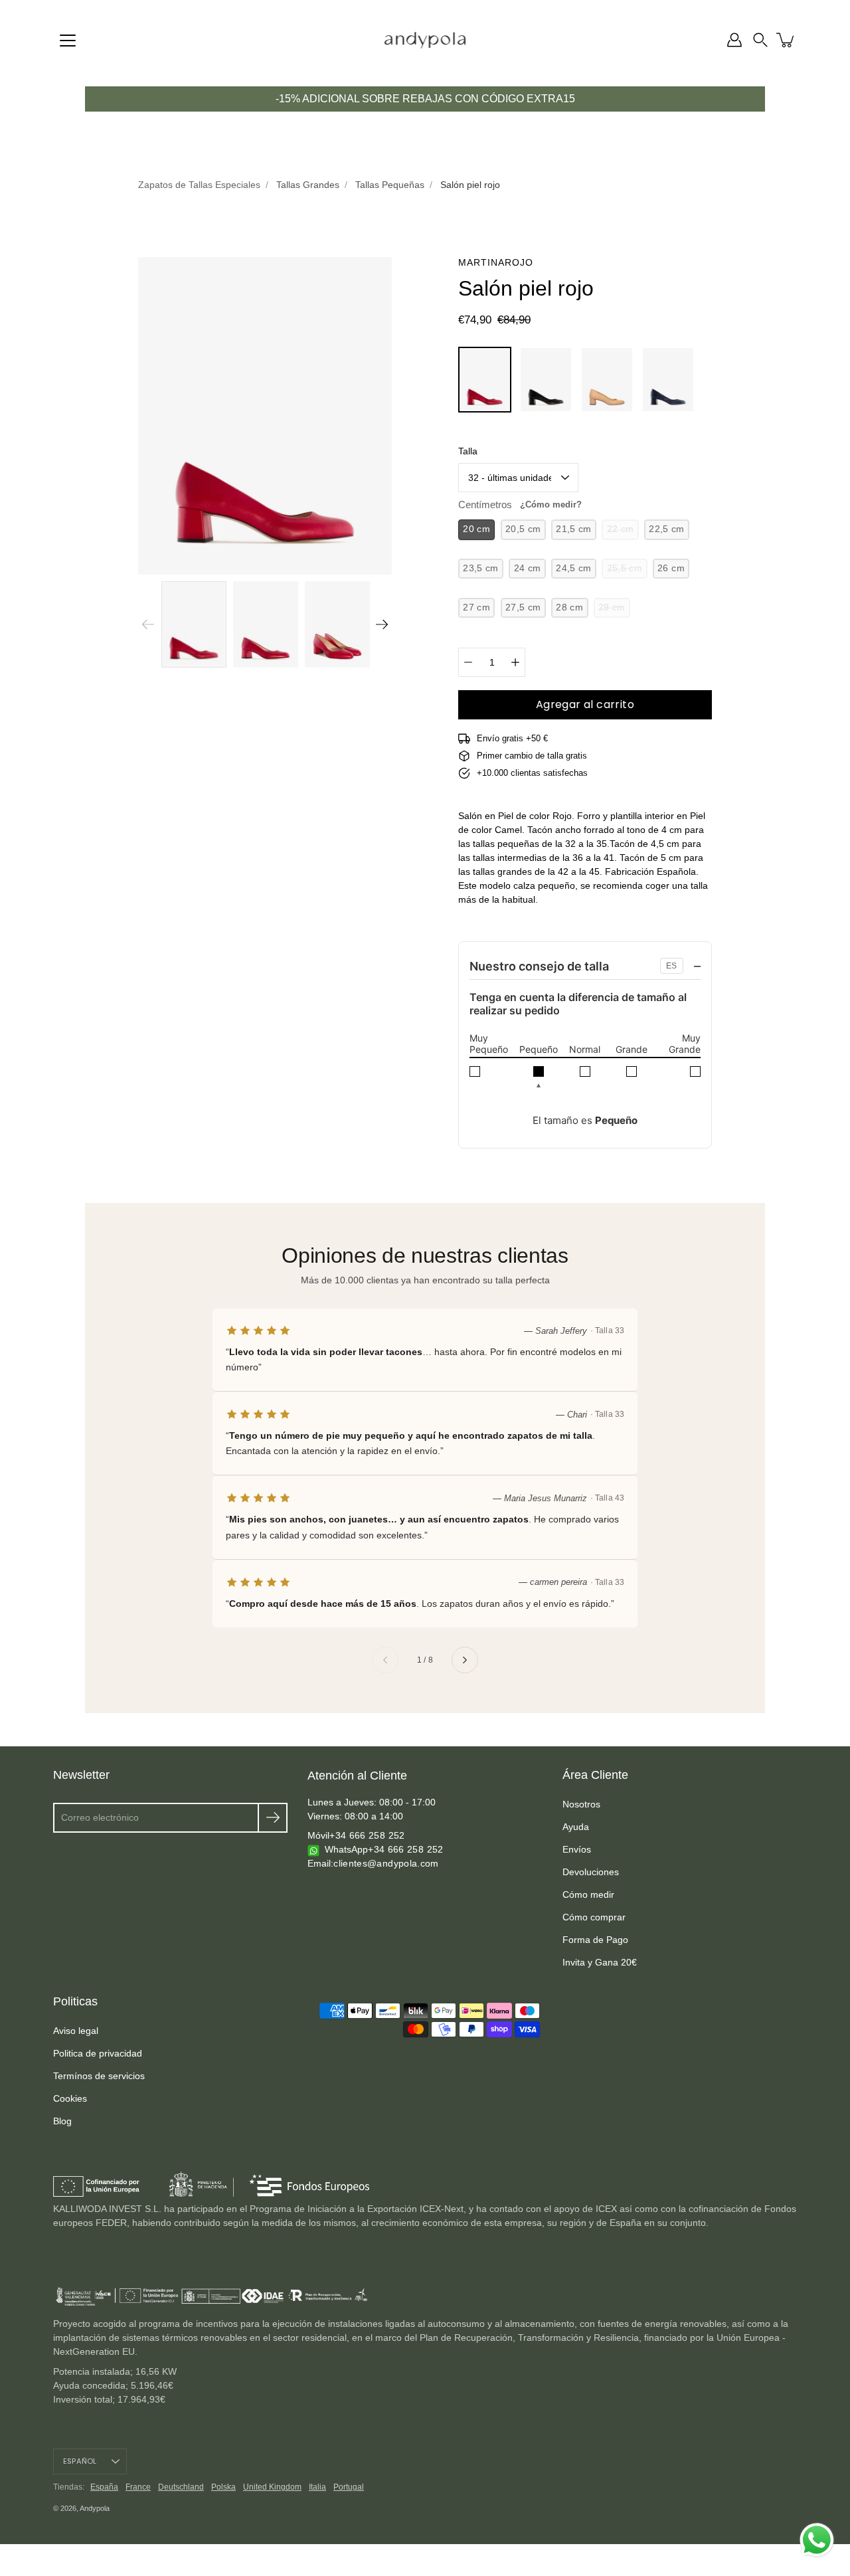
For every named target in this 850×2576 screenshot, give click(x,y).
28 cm (569, 607)
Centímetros (520, 505)
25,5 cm (625, 568)
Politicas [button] (75, 2001)
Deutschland (181, 2487)
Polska (223, 2487)
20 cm (476, 529)
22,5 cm (666, 529)
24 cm (528, 568)
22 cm (621, 529)
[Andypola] (425, 40)
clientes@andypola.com (386, 1863)
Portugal (349, 2487)
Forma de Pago (595, 1940)
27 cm (476, 607)
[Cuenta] (734, 40)
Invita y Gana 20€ (600, 1962)
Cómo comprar (594, 1917)
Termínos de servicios (99, 2076)
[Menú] (68, 41)
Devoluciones (591, 1872)
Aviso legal (76, 2031)
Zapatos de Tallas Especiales (199, 185)
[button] (760, 40)
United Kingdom (272, 2487)
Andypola (95, 2508)
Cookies (70, 2098)
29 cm (612, 607)
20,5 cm (523, 529)
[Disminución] (468, 662)
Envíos (577, 1849)
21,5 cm (573, 529)
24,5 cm (573, 568)
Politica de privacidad (98, 2053)
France (138, 2487)
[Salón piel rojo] (485, 380)
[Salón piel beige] (607, 380)
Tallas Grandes (308, 185)
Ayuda (576, 1827)
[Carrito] (786, 40)
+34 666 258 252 (367, 1835)
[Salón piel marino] (668, 380)
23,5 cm (480, 568)
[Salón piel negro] (546, 380)
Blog (62, 2121)
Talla (468, 451)
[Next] (382, 624)
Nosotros (581, 1804)
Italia (317, 2487)
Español (80, 2461)
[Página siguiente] (465, 1660)
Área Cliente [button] (595, 1775)
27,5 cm (523, 607)
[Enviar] (273, 1818)
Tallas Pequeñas (390, 185)
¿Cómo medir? (551, 505)
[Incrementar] (515, 662)
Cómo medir (588, 1894)
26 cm (671, 568)
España (104, 2487)
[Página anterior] (385, 1660)
